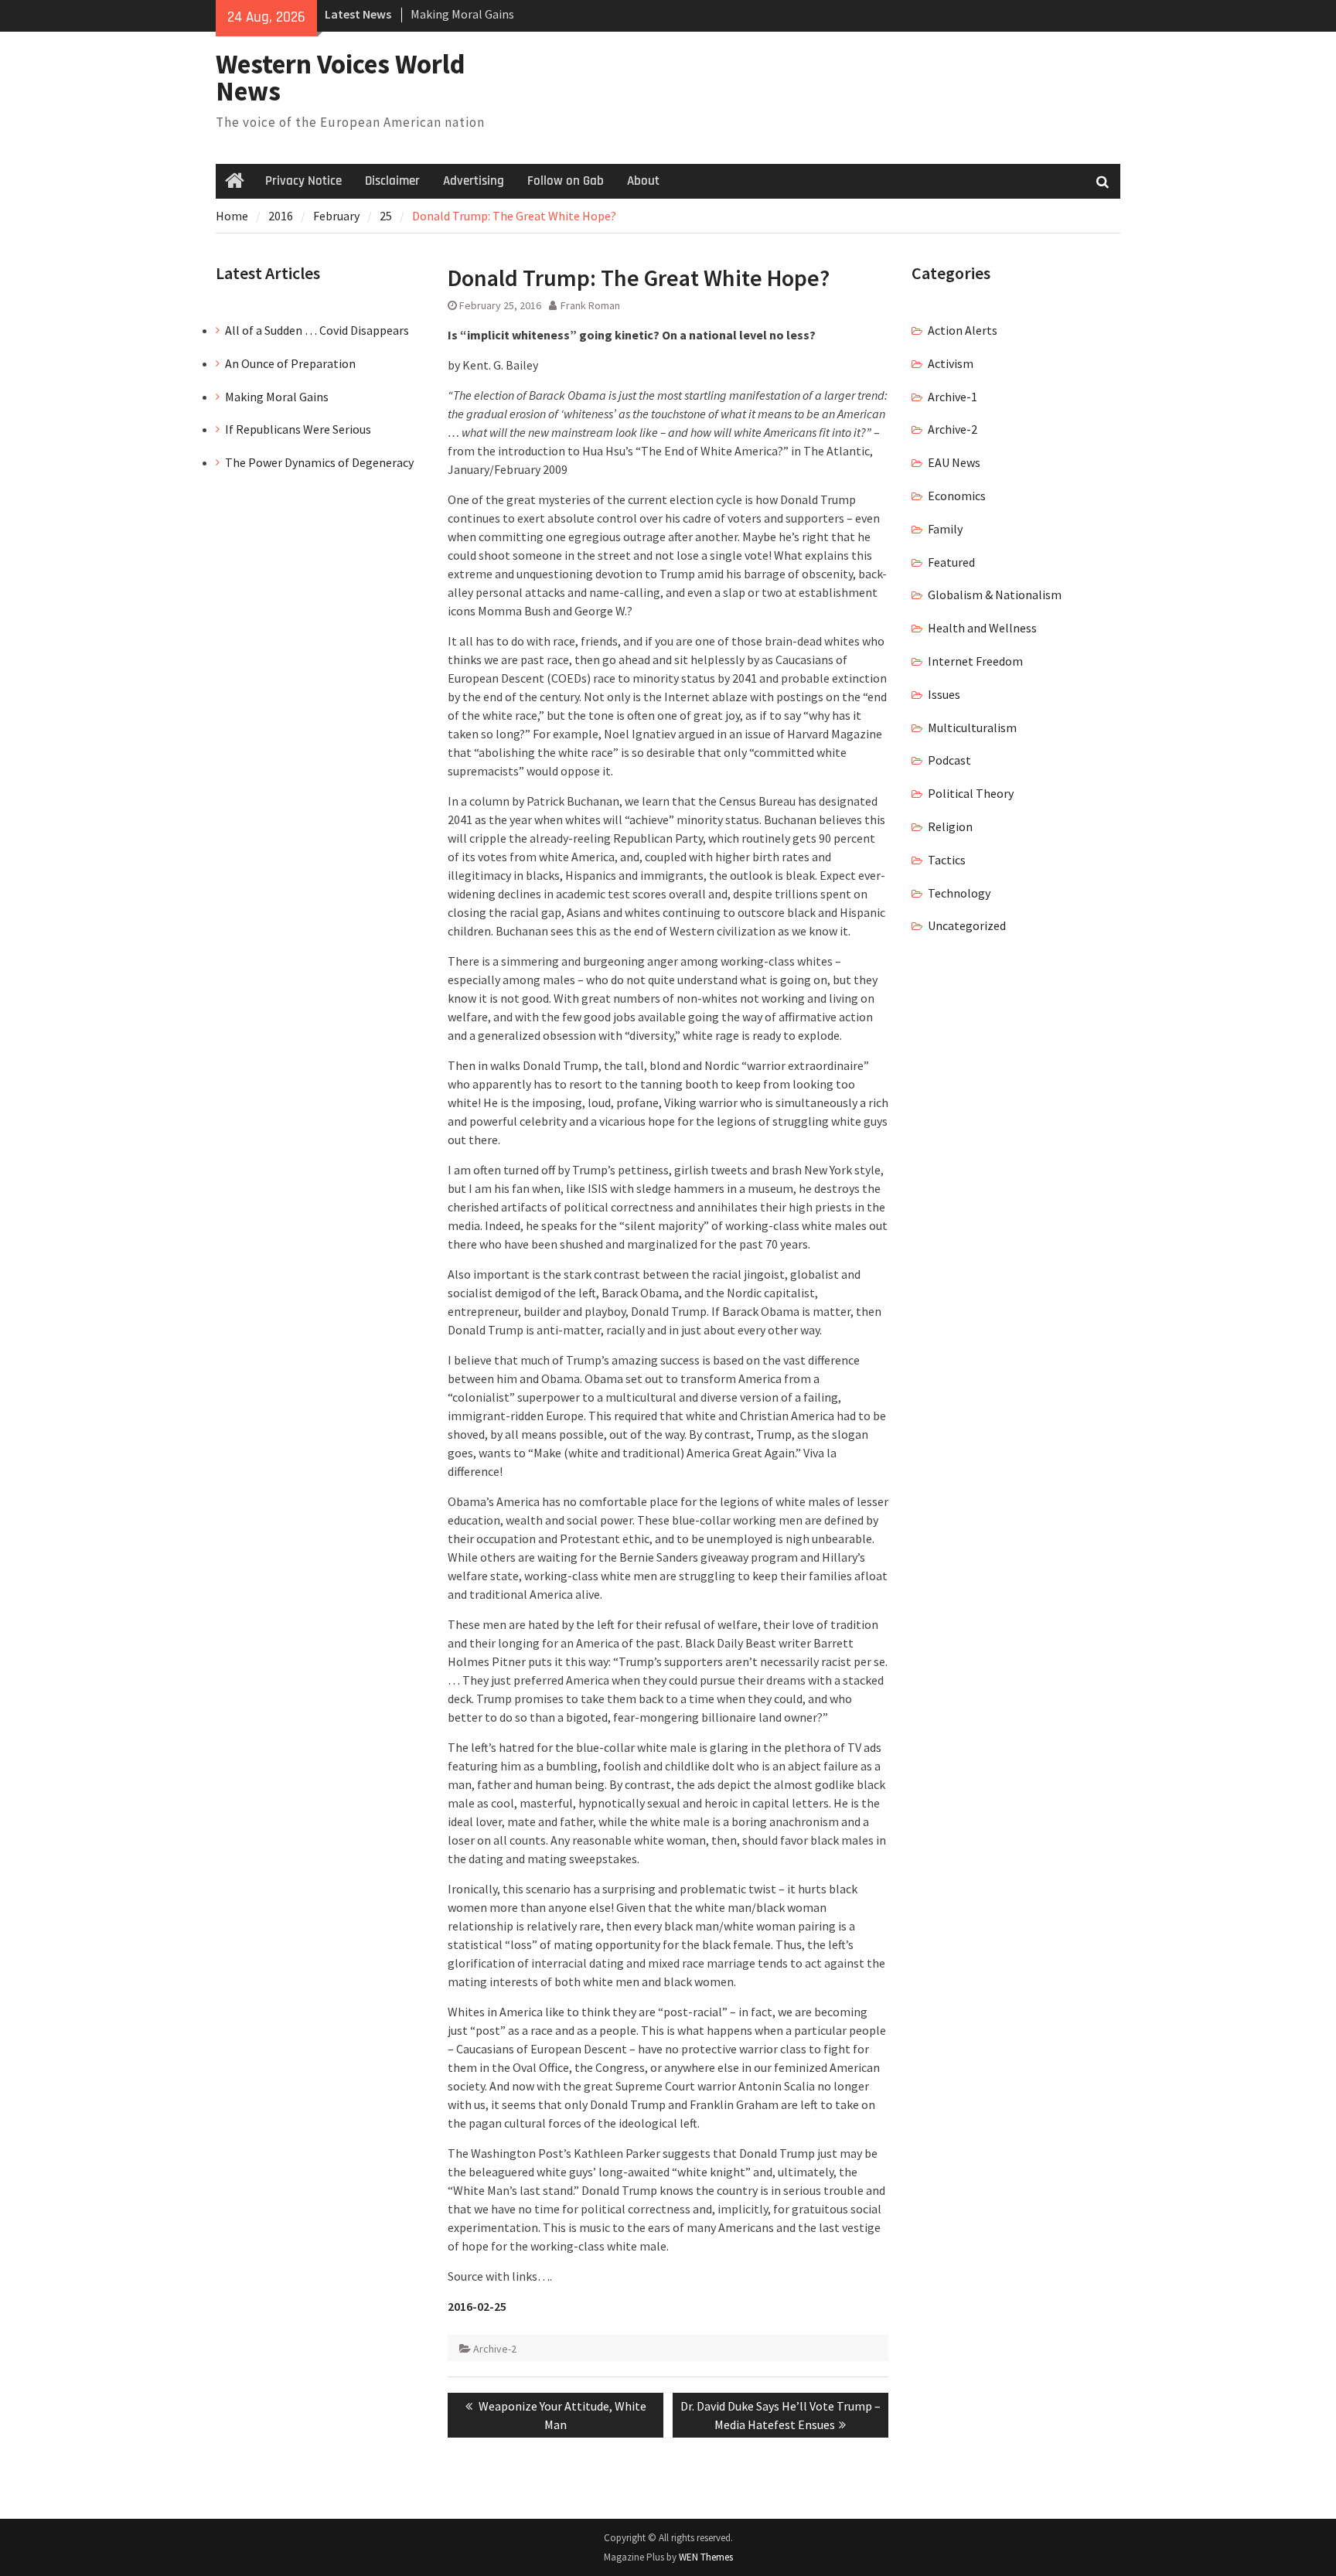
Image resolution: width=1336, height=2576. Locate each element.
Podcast (949, 760)
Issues (944, 694)
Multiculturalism (972, 727)
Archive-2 (495, 2349)
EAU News (954, 462)
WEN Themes (706, 2557)
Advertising (474, 181)
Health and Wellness (982, 628)
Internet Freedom (975, 661)
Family (945, 529)
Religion (950, 826)
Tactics (947, 860)
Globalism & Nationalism (995, 595)
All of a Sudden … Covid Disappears (317, 330)
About (643, 181)
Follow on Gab (566, 181)
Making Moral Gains (462, 11)
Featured (951, 562)
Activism (951, 363)
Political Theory (971, 793)
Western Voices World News (341, 78)
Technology (959, 893)
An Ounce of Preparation (290, 363)
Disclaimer (392, 181)
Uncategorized (967, 925)
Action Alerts (963, 330)
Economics (957, 496)
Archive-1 (953, 397)
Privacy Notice (303, 181)
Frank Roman (590, 305)
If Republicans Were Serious (298, 429)
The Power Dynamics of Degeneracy (319, 462)
